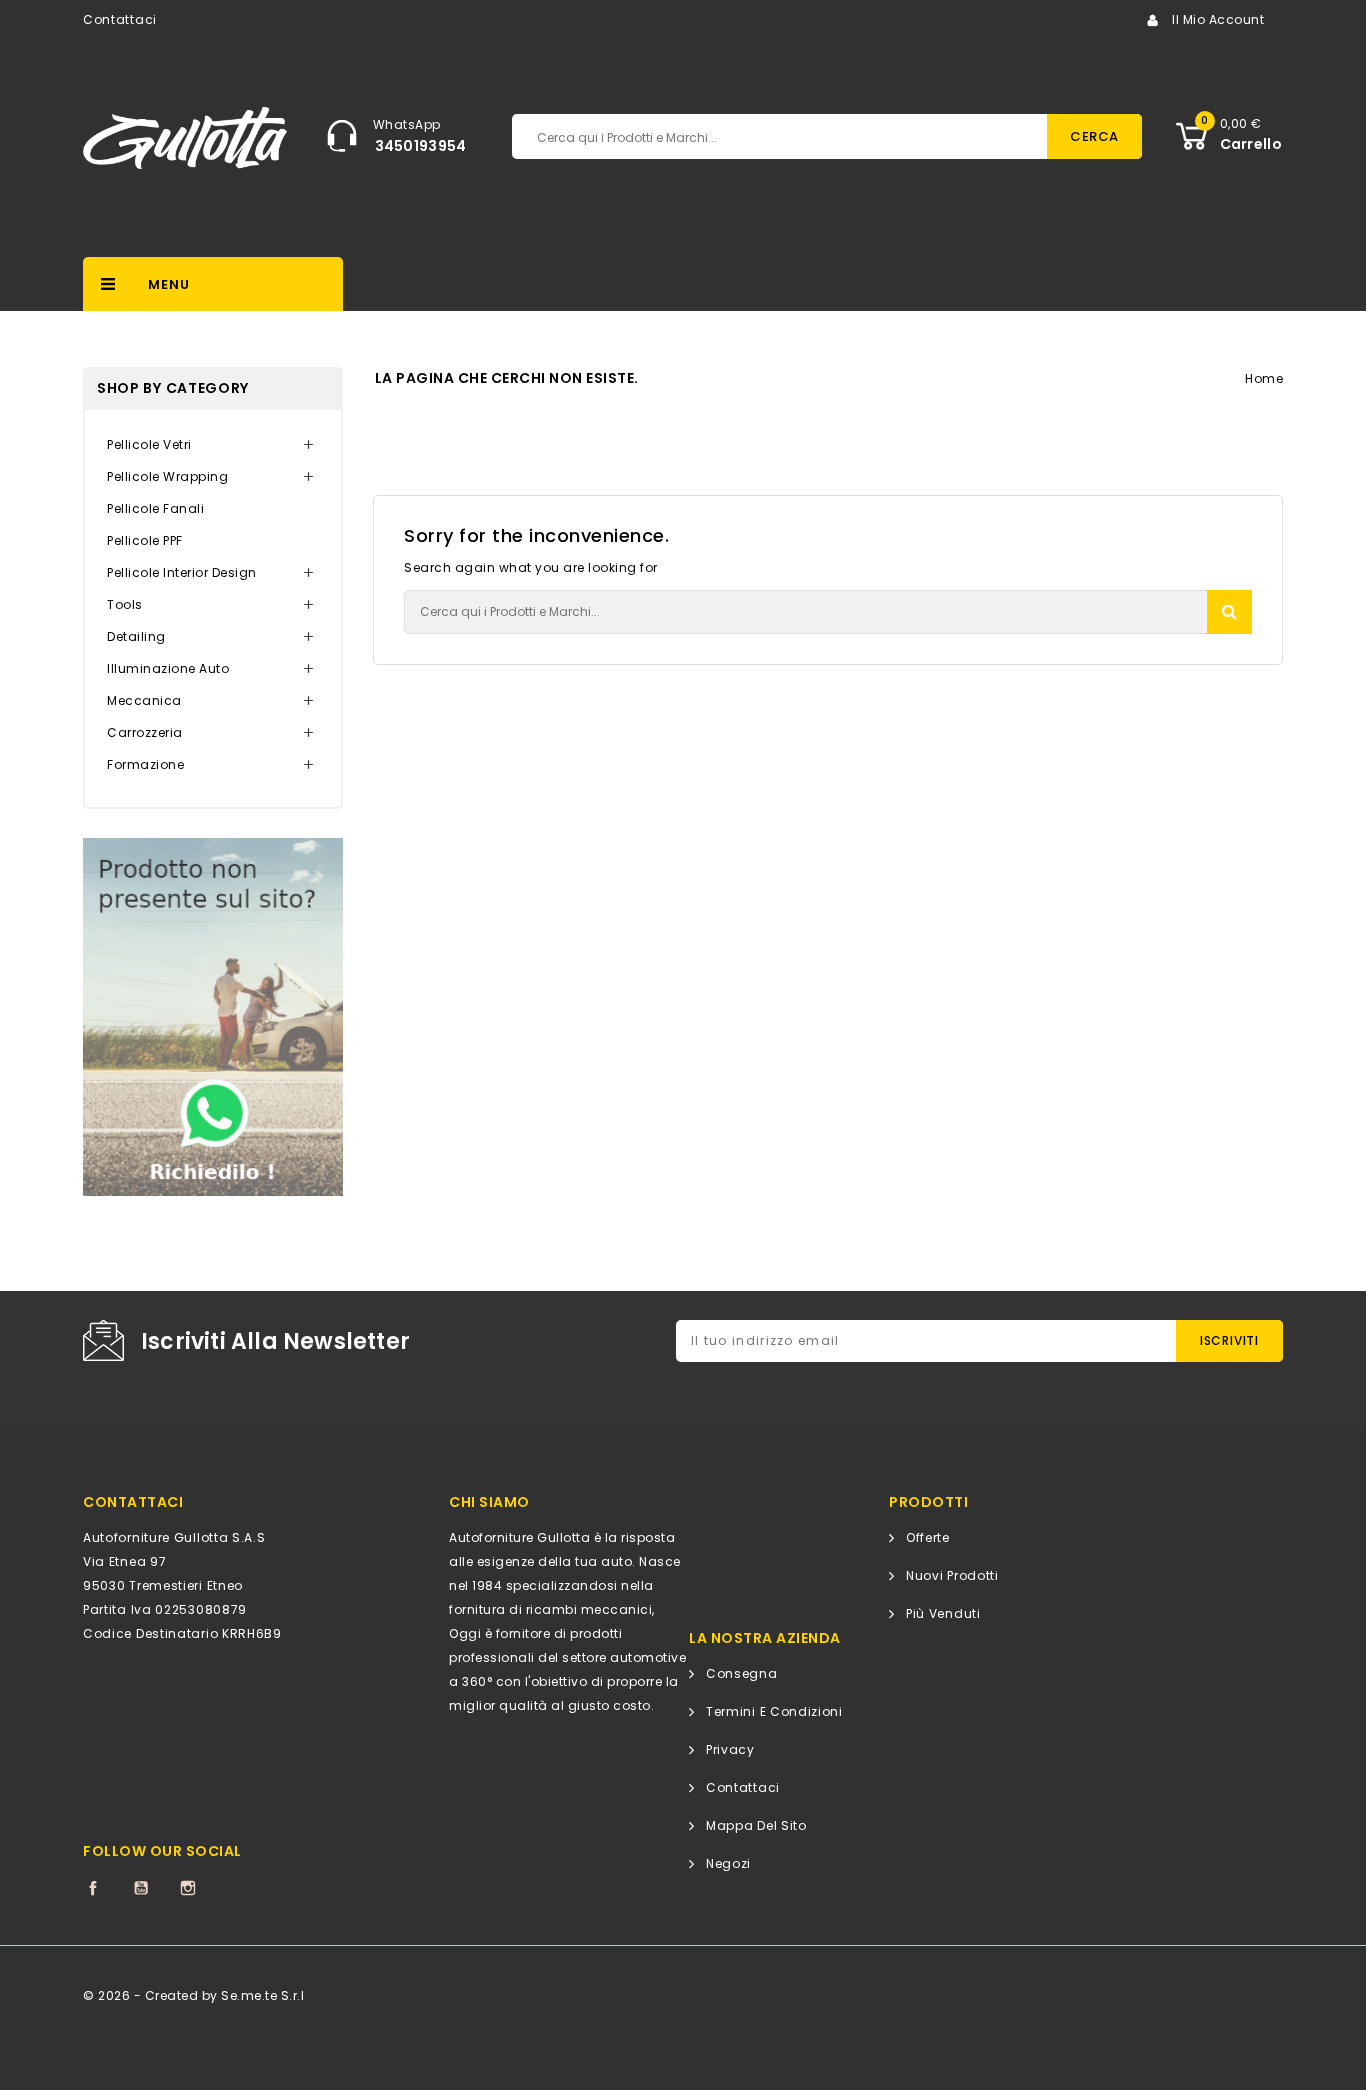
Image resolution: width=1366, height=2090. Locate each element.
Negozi (728, 1863)
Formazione (145, 764)
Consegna (742, 1673)
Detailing (136, 636)
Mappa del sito (756, 1825)
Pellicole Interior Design (182, 572)
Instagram (188, 1888)
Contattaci (120, 19)
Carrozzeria (145, 732)
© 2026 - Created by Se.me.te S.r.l (193, 1995)
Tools (125, 604)
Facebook (93, 1888)
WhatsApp (407, 124)
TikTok (236, 1888)
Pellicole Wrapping (167, 476)
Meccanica (144, 700)
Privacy (730, 1749)
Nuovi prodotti (952, 1575)
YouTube (141, 1888)
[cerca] (1229, 612)
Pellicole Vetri (149, 444)
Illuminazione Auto (168, 668)
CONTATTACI (133, 1502)
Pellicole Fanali (155, 508)
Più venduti (943, 1613)
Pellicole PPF (145, 540)
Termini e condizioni (774, 1711)
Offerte (928, 1537)
